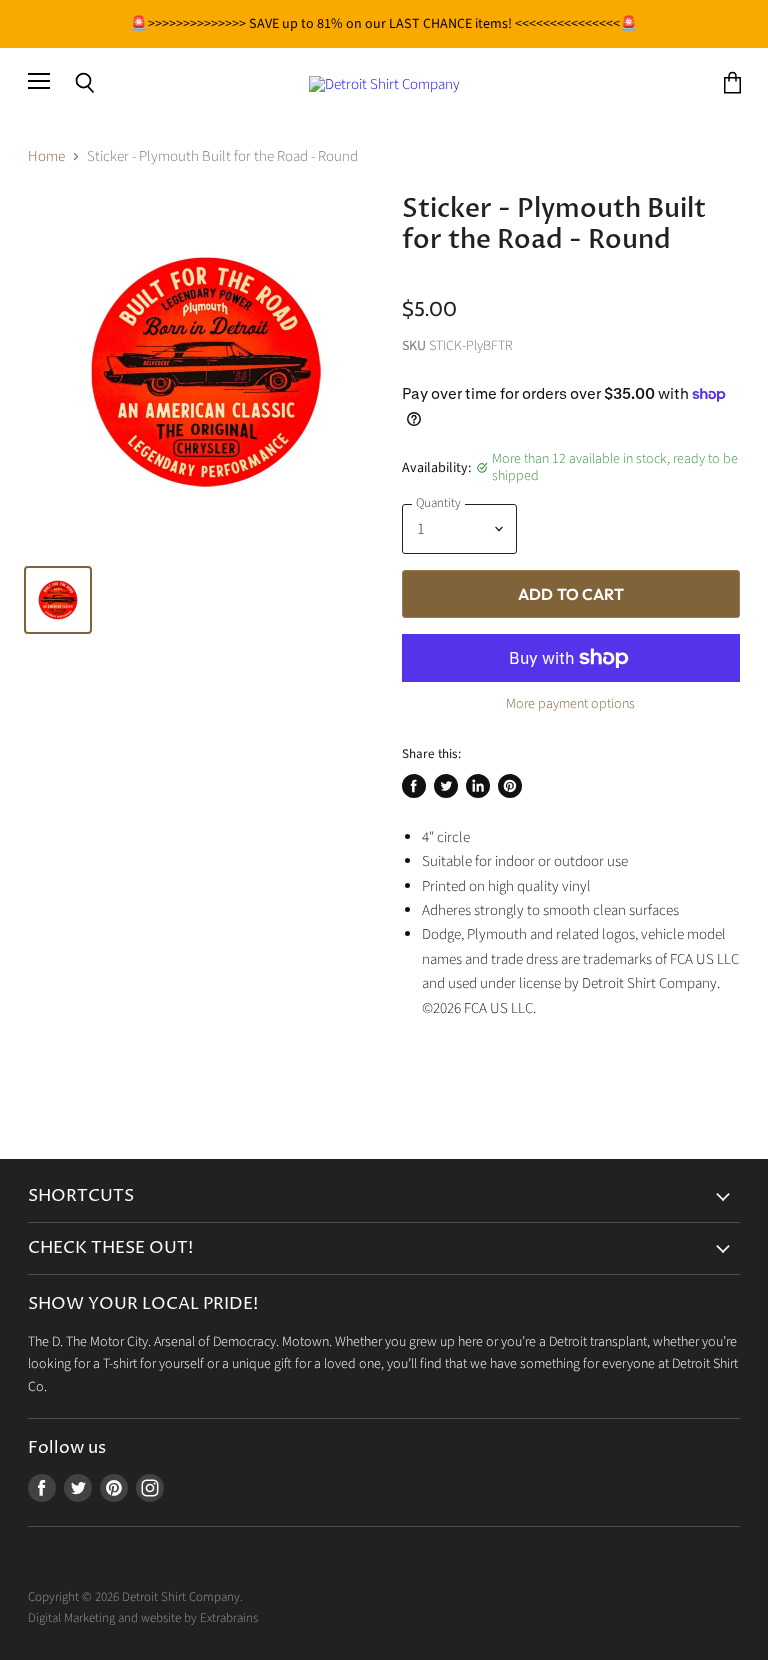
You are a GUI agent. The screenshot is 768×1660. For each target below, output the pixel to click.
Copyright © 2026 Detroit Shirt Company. (135, 1597)
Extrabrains (229, 1618)
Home (46, 156)
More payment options (570, 704)
